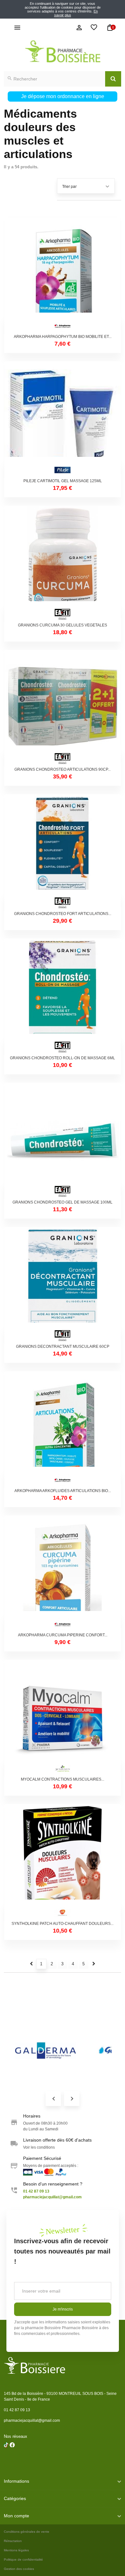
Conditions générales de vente (27, 2532)
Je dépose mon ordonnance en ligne (63, 96)
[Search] (113, 79)
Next (72, 2098)
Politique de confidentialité (23, 2559)
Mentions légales (16, 2550)
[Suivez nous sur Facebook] (6, 2461)
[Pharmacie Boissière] (63, 51)
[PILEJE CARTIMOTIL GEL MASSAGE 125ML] (63, 420)
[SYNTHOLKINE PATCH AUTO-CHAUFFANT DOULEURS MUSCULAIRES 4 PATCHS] (63, 1862)
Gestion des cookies (19, 2569)
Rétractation (13, 2541)
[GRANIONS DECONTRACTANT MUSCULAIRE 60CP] (63, 1285)
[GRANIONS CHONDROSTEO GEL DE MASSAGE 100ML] (63, 1141)
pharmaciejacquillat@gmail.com (32, 2421)
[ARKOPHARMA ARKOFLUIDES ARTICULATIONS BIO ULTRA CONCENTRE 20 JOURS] (63, 1430)
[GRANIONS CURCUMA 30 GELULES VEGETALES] (63, 564)
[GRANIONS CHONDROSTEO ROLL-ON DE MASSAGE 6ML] (63, 997)
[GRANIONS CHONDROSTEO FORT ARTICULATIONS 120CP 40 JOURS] (63, 852)
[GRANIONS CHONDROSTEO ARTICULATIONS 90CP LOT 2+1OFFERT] (63, 708)
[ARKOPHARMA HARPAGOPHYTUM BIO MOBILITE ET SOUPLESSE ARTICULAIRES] (63, 275)
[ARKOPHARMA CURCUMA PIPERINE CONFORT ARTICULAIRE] (63, 1574)
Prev (53, 2098)
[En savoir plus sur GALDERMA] (46, 2051)
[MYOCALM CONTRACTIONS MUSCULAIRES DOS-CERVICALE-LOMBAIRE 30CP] (63, 1718)
